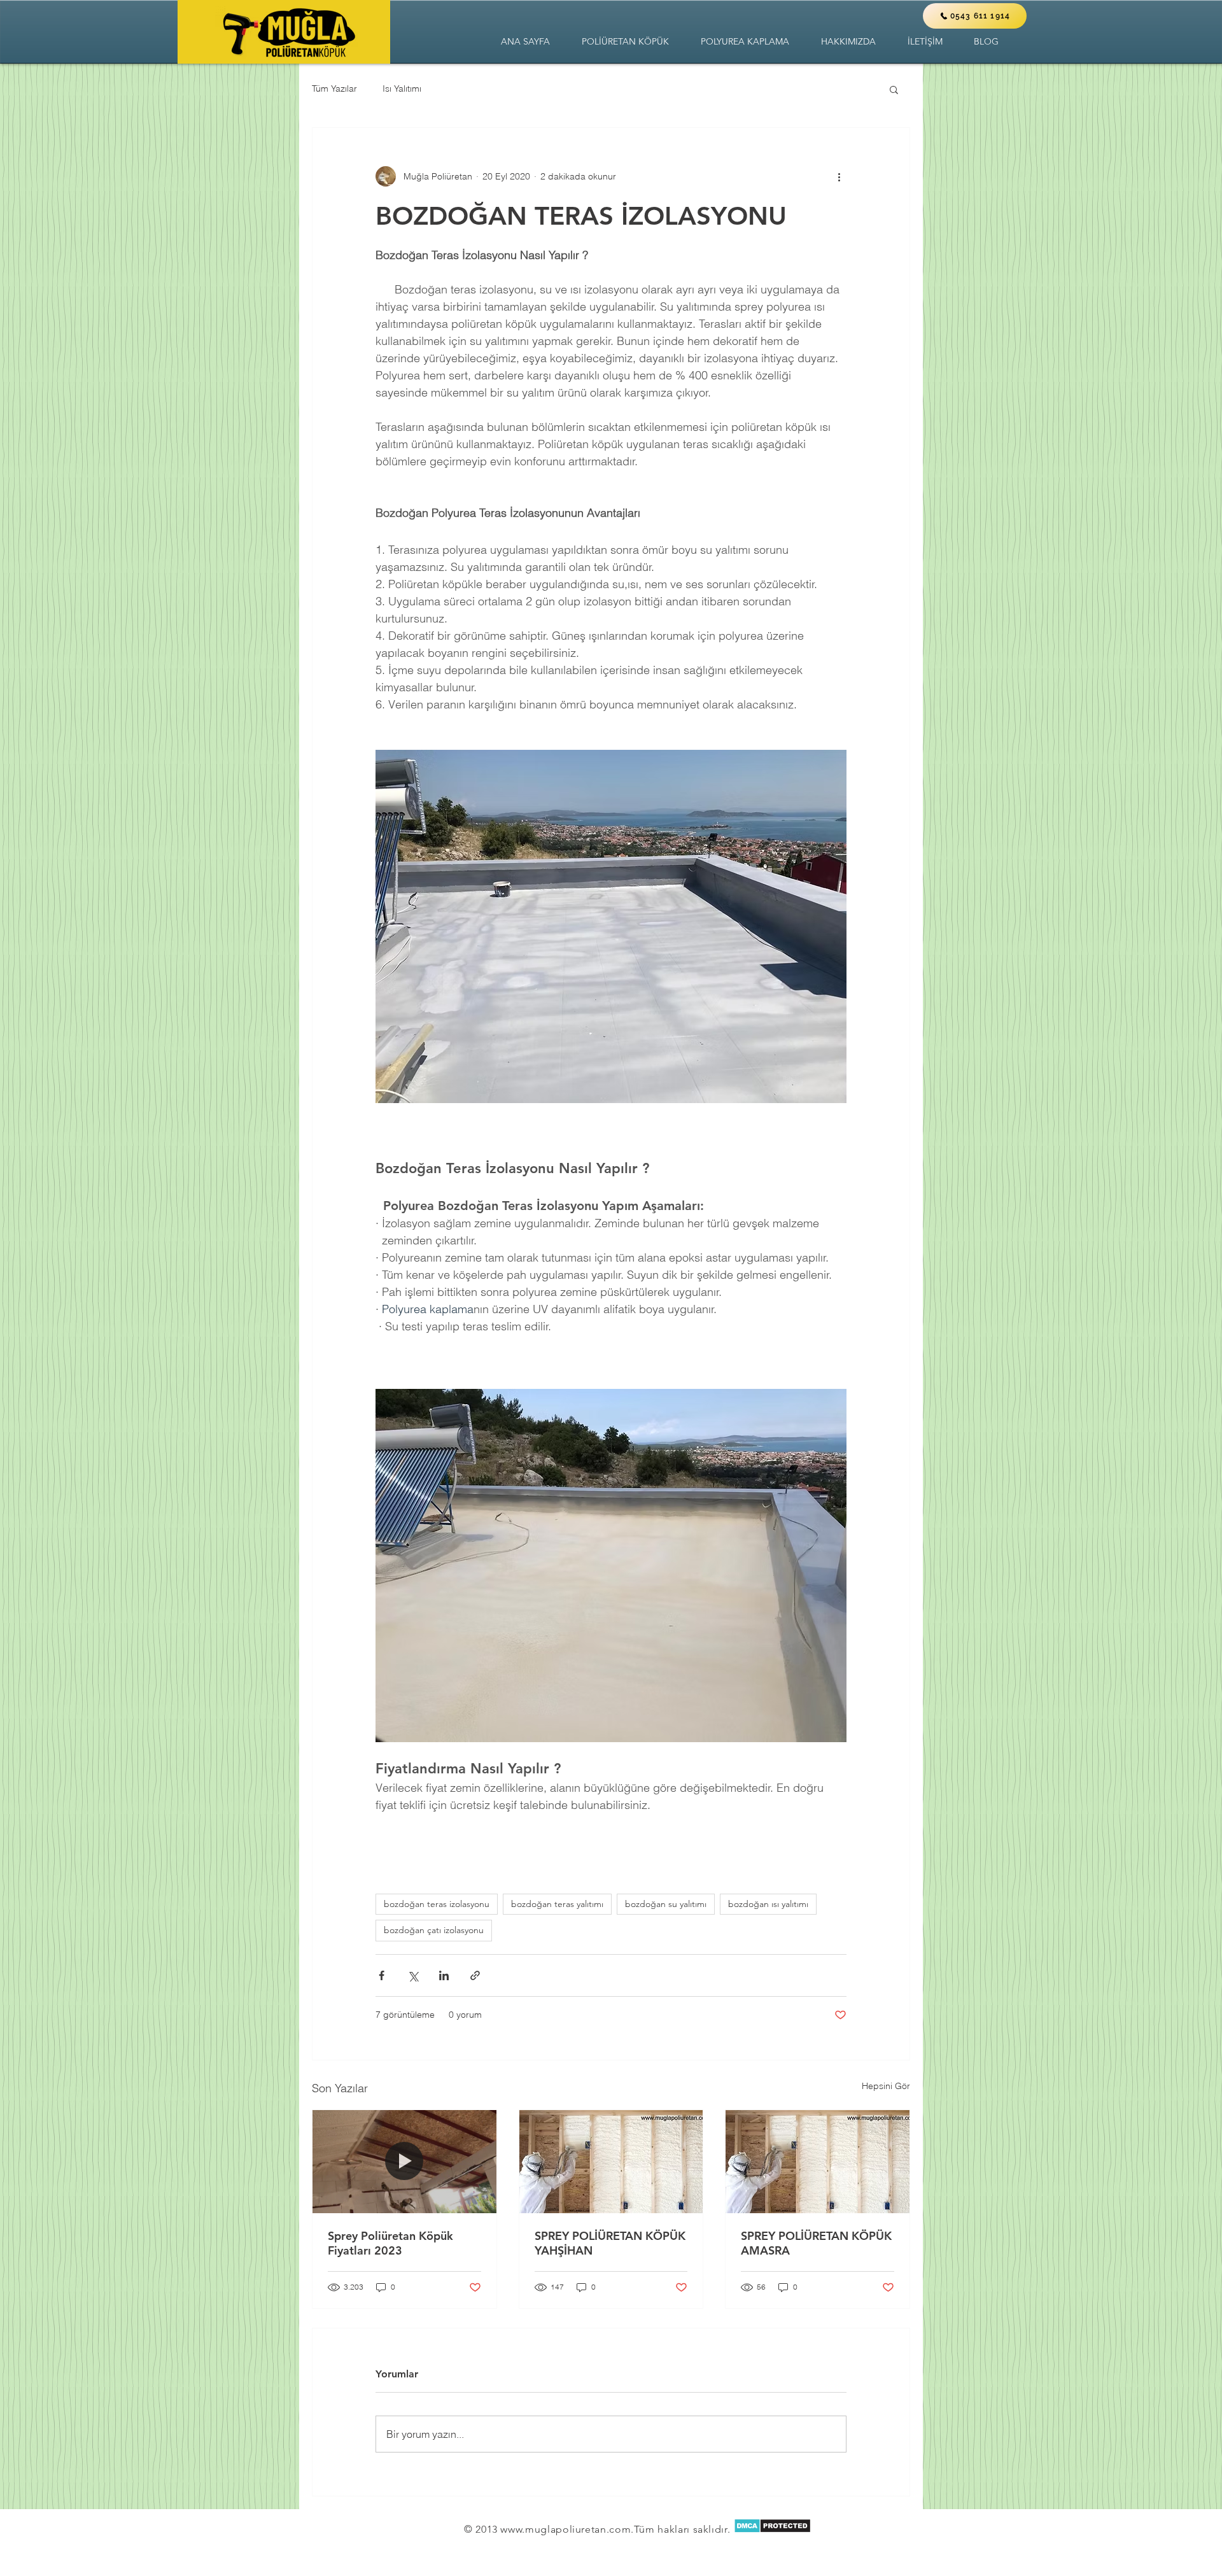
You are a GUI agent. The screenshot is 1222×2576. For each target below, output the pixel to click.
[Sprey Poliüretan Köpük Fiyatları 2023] (404, 2162)
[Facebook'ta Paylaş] (382, 1975)
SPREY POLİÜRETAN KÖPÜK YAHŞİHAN (610, 2243)
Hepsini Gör (886, 2086)
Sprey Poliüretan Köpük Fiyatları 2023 (390, 2243)
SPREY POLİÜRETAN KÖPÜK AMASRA (816, 2243)
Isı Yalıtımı (402, 88)
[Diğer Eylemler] (839, 176)
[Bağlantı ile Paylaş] (475, 1975)
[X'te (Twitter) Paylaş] (413, 1975)
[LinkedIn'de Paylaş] (444, 1975)
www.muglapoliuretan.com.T (570, 2529)
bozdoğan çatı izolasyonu (434, 1930)
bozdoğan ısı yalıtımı (768, 1904)
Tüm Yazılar (334, 88)
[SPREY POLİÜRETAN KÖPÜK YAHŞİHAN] (611, 2162)
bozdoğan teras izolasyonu (437, 1904)
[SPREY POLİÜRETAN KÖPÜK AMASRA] (818, 2162)
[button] (625, 42)
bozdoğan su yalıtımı (666, 1904)
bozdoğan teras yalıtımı (557, 1904)
